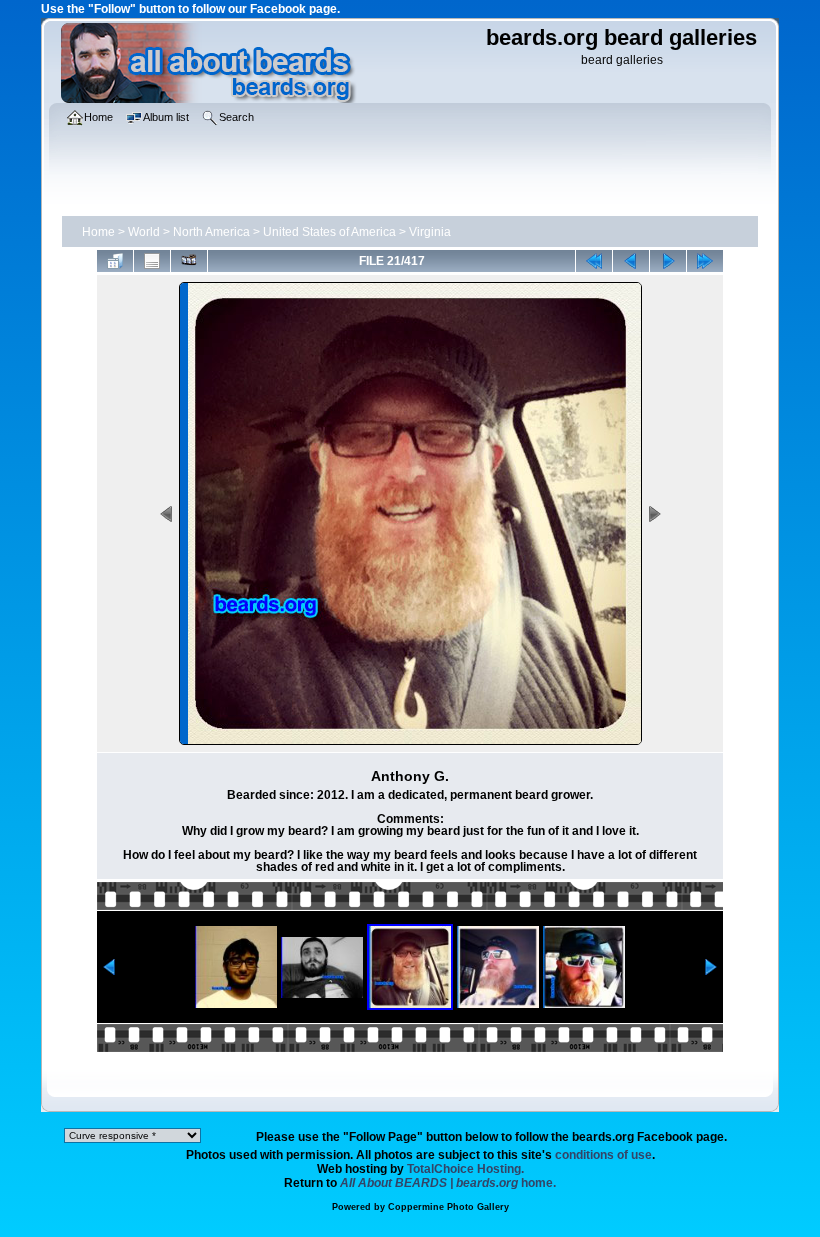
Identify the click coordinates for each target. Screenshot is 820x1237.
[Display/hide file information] (152, 261)
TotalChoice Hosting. (465, 1169)
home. (448, 1183)
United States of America (329, 232)
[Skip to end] (705, 261)
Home (98, 232)
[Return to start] (594, 261)
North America (211, 232)
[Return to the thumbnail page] (115, 261)
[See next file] (668, 261)
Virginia (430, 232)
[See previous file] (631, 261)
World (144, 232)
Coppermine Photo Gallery (448, 1207)
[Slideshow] (189, 261)
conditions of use (603, 1155)
